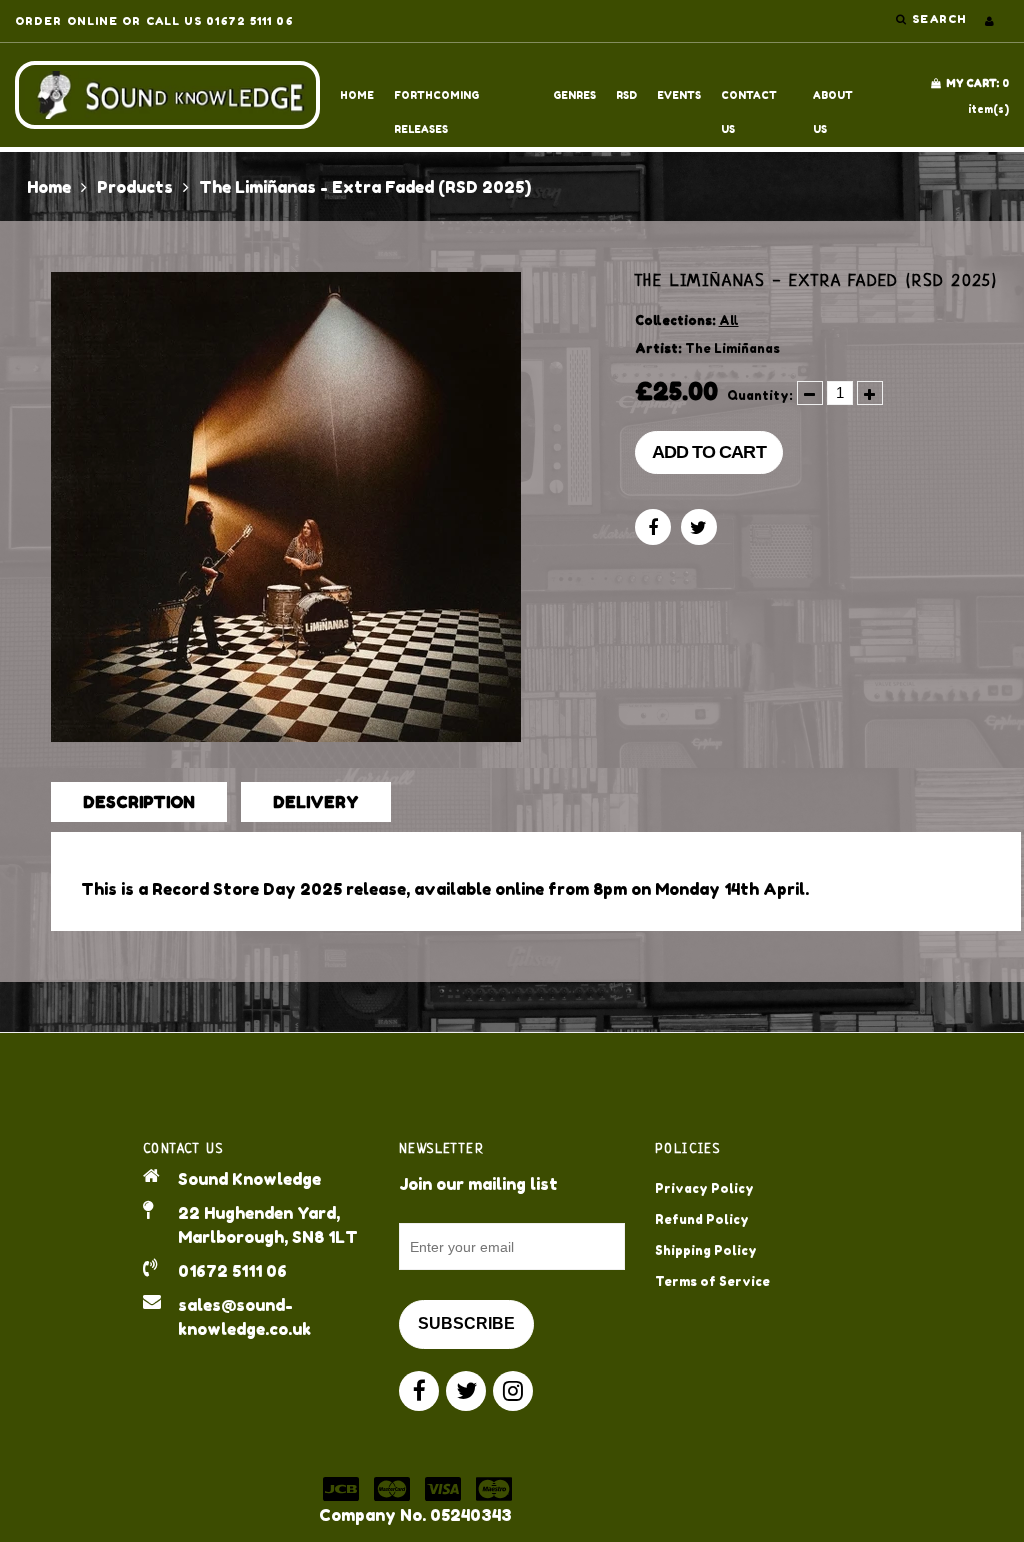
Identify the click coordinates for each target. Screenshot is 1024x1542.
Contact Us (749, 100)
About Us (833, 100)
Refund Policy (702, 1219)
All (729, 320)
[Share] (653, 527)
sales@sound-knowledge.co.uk (244, 1317)
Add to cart (709, 452)
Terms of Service (712, 1281)
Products (135, 187)
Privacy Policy (704, 1188)
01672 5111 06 (232, 1271)
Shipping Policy (706, 1250)
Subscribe (466, 1323)
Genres (574, 95)
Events (679, 95)
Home (357, 95)
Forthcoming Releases (436, 100)
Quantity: (760, 395)
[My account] (989, 21)
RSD (626, 95)
